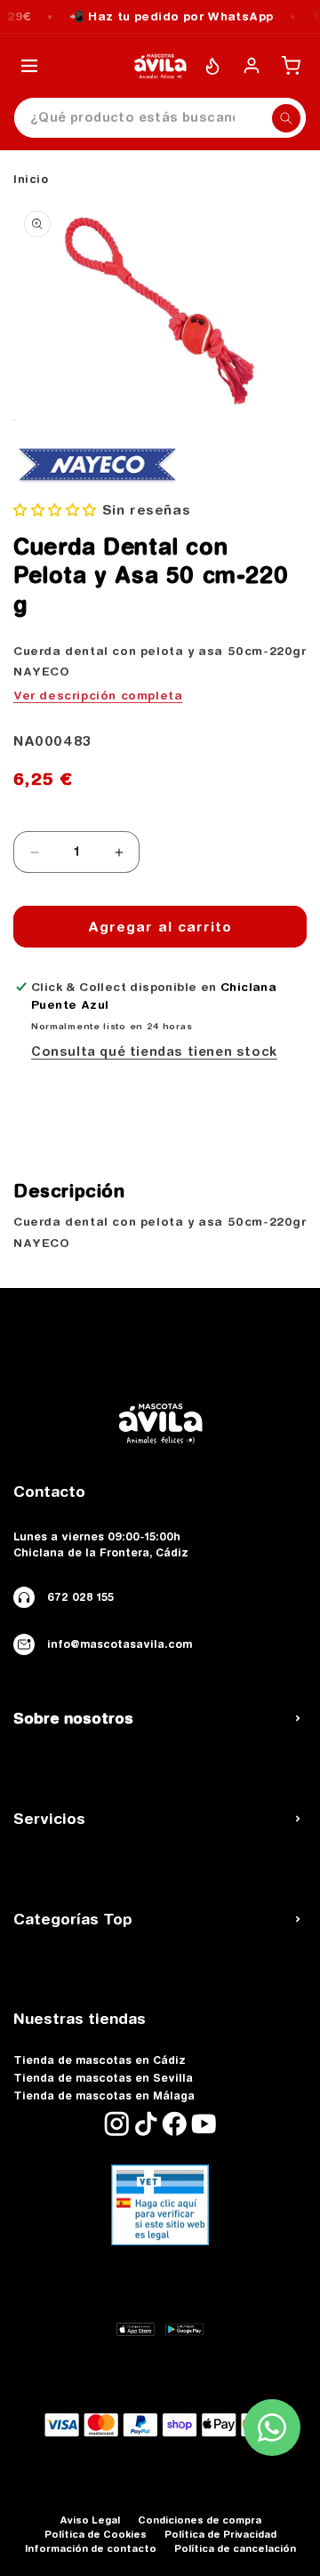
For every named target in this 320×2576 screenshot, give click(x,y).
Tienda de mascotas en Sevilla (103, 2078)
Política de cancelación (235, 2548)
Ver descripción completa (98, 695)
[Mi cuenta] (252, 66)
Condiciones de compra (200, 2520)
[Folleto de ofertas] (212, 66)
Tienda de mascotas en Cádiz (100, 2060)
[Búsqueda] (286, 118)
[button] (55, 510)
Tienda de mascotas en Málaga (104, 2096)
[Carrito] (291, 66)
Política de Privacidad (220, 2534)
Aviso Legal (90, 2520)
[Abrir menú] (29, 66)
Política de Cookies (96, 2534)
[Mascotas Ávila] (160, 66)
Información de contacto (91, 2548)
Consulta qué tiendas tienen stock (154, 1052)
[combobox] (160, 118)
